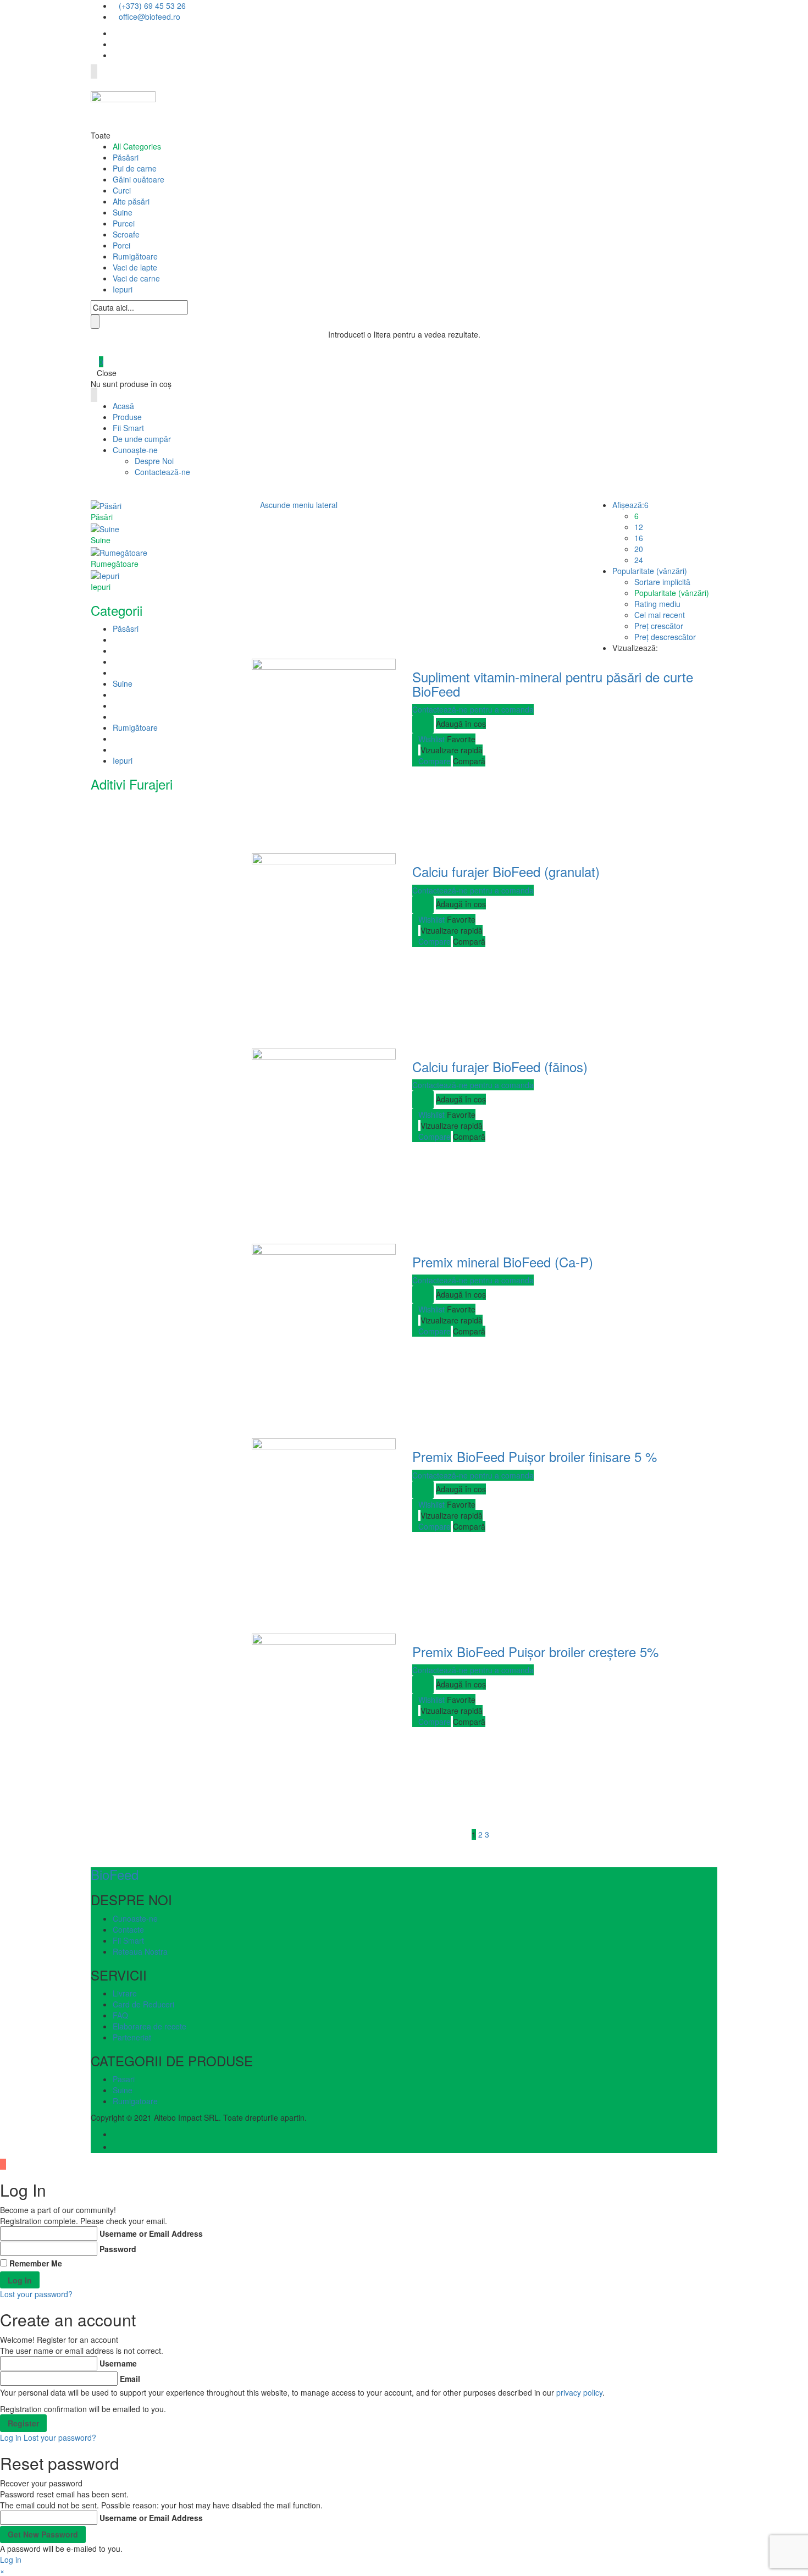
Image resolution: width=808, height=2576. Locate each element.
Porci (121, 245)
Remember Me (36, 2263)
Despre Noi (154, 461)
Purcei (124, 223)
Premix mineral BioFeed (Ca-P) (503, 1262)
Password (118, 2249)
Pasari (124, 2079)
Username (118, 2363)
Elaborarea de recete (150, 2026)
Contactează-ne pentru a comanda (473, 709)
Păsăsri (126, 157)
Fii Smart (128, 428)
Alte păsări (131, 201)
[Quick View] (415, 750)
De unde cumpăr (142, 439)
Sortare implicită (662, 582)
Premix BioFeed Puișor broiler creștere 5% (535, 1651)
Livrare (125, 1993)
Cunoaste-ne (135, 1918)
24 (639, 560)
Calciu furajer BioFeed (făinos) (500, 1066)
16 (639, 538)
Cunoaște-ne (135, 450)
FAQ (120, 2015)
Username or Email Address (151, 2233)
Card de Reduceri (143, 2004)
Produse (127, 417)
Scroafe (126, 234)
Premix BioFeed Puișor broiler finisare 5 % (535, 1456)
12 (639, 527)
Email (130, 2379)
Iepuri (123, 289)
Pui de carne (135, 168)
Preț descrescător (665, 637)
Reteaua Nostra (140, 1951)
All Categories (137, 146)
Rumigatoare (135, 2101)
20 (639, 549)
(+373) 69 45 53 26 (152, 5)
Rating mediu (657, 604)
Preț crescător (659, 626)
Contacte (128, 1929)
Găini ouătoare (139, 179)
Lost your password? (36, 2294)
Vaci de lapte (135, 267)
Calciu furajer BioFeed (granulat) (506, 871)
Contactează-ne (162, 472)
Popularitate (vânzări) (672, 593)
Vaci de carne (136, 278)
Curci (122, 190)
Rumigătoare (135, 256)
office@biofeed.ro (150, 16)
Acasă (123, 406)
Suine (123, 212)
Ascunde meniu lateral (299, 505)
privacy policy (579, 2392)
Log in (11, 2437)
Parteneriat (132, 2037)
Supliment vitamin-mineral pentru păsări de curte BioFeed (553, 684)
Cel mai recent (660, 615)
